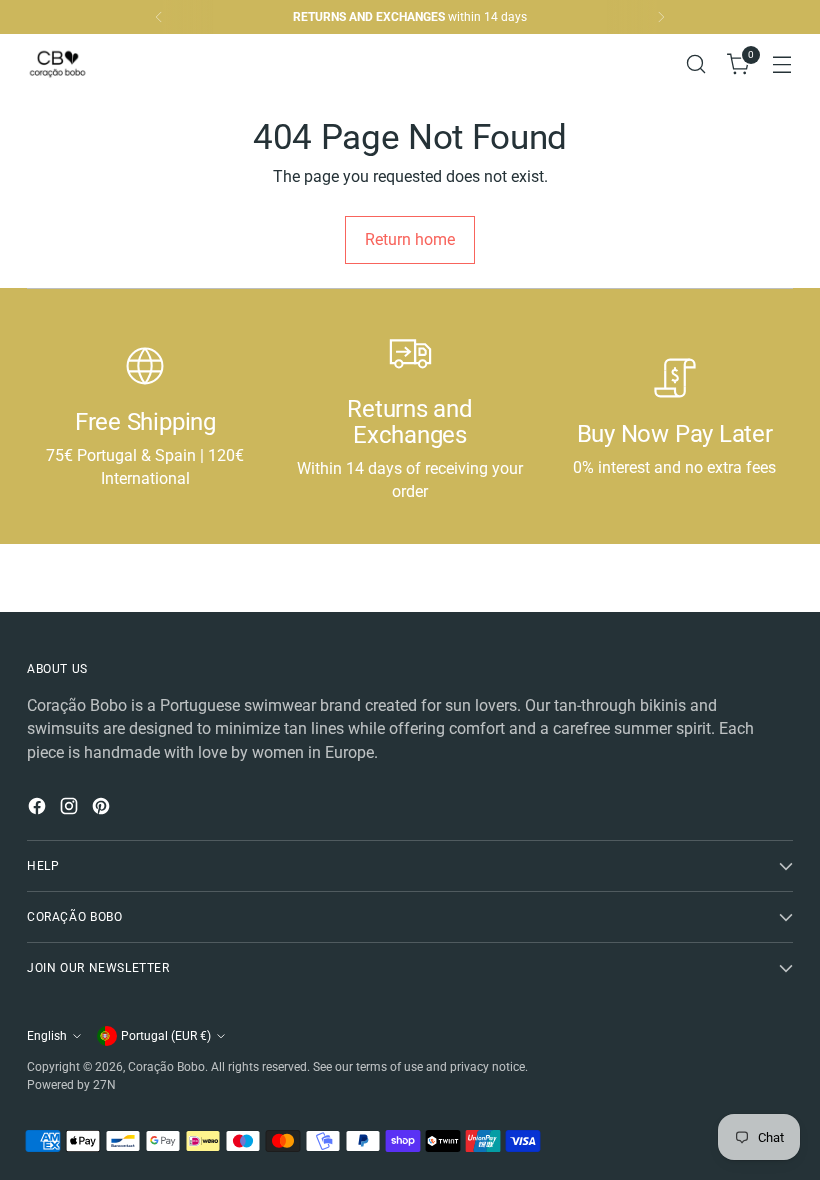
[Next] (661, 17)
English (47, 1036)
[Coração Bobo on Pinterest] (103, 809)
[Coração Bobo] (72, 64)
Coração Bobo (166, 1067)
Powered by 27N (71, 1085)
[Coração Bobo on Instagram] (71, 809)
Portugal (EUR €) (166, 1036)
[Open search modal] (696, 64)
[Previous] (159, 17)
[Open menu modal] (782, 64)
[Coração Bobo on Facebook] (39, 809)
